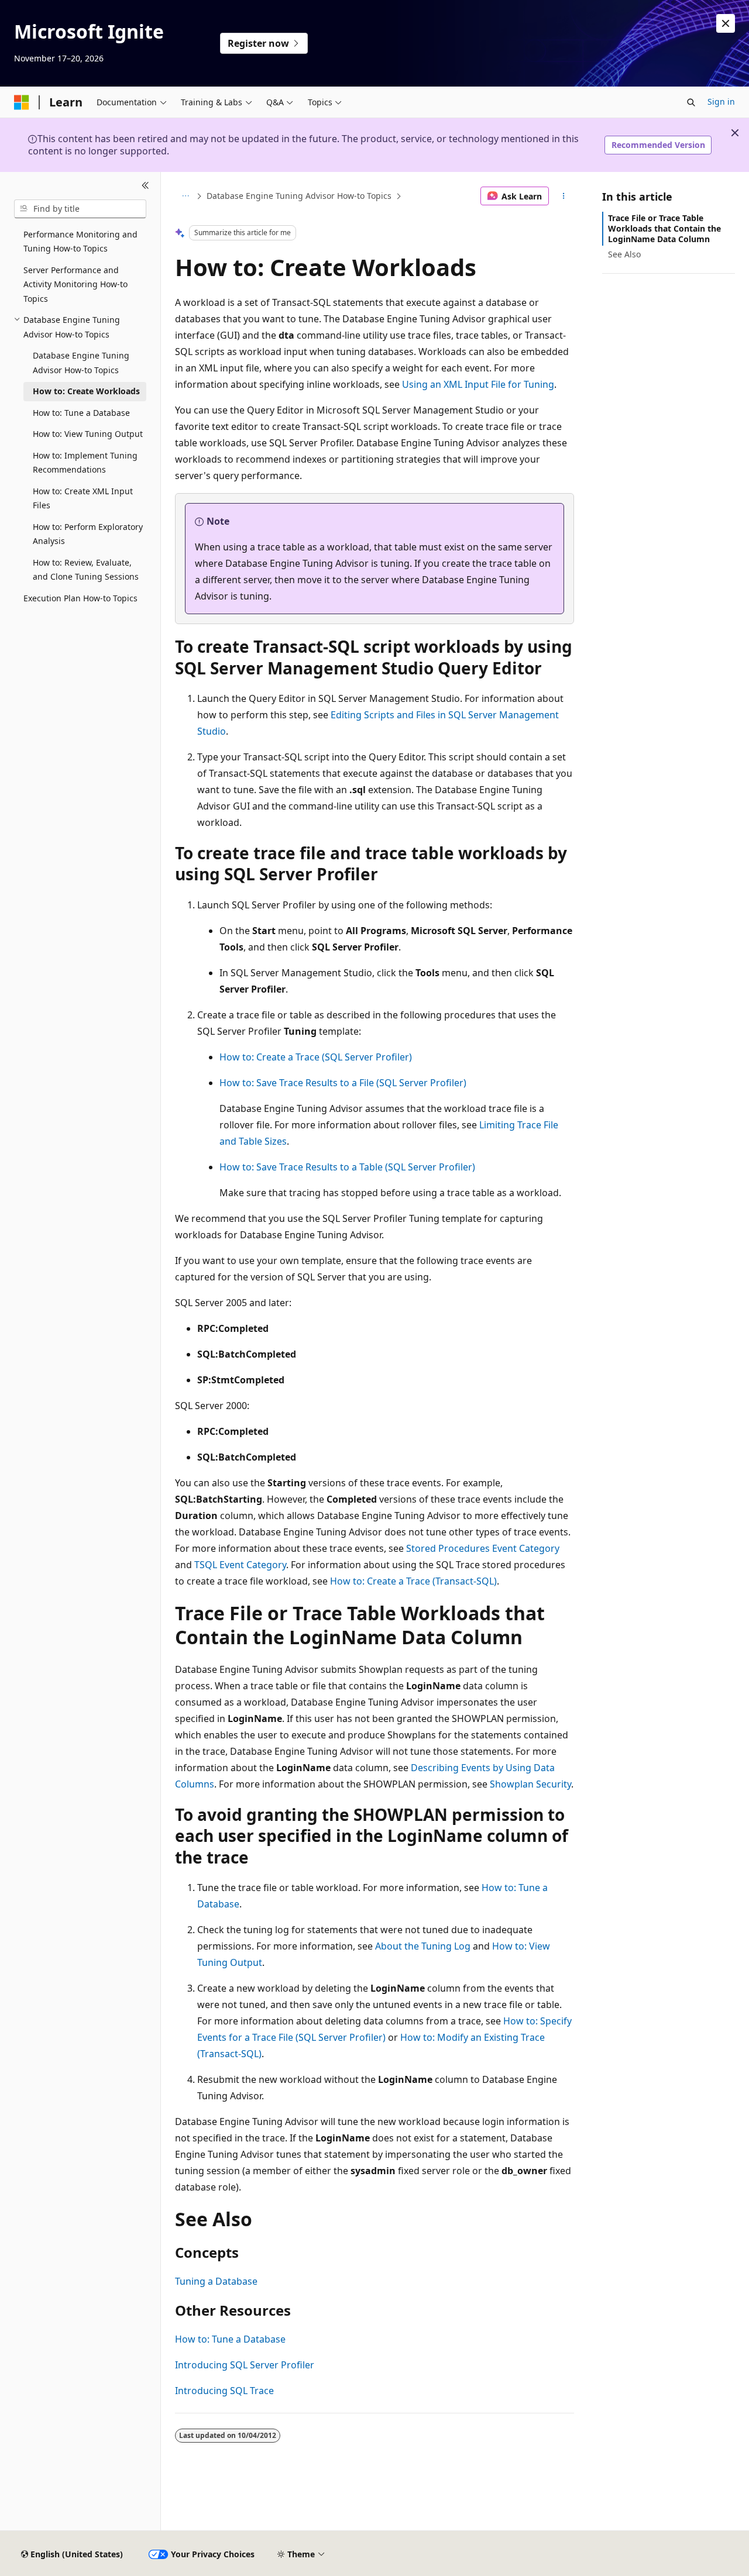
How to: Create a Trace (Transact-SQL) (413, 1581)
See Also (624, 254)
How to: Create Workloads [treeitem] (86, 391)
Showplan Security (530, 1784)
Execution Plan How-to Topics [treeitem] (80, 598)
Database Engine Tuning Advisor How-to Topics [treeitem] (81, 363)
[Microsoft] (22, 102)
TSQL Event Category (240, 1565)
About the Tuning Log (423, 1946)
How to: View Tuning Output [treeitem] (88, 434)
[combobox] (80, 209)
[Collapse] (145, 186)
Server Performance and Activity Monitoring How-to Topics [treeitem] (75, 284)
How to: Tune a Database (230, 2339)
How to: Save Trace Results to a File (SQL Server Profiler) (343, 1083)
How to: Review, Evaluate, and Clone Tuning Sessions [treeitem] (86, 570)
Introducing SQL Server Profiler (245, 2365)
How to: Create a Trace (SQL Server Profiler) (316, 1057)
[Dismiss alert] (726, 23)
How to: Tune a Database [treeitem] (81, 413)
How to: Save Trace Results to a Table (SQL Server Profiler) (347, 1167)
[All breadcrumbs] (185, 196)
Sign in (721, 101)
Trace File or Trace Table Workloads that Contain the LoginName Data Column (664, 228)
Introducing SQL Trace (224, 2391)
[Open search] (691, 102)
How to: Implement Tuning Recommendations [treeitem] (85, 463)
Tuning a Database (216, 2281)
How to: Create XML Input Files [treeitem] (83, 498)
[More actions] (564, 196)
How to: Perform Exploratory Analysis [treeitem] (88, 534)
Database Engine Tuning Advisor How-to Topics (299, 196)
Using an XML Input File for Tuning (478, 384)
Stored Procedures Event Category (483, 1548)
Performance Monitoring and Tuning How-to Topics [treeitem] (80, 242)
